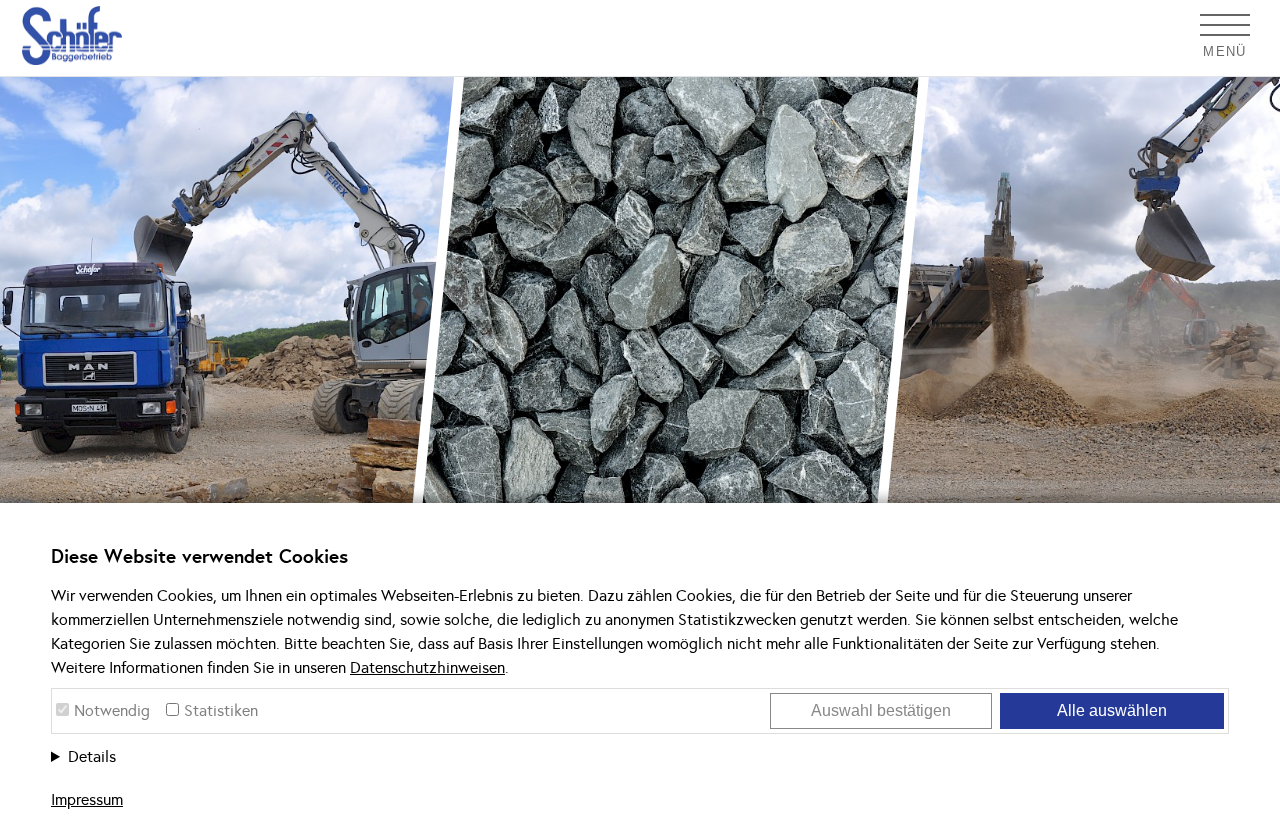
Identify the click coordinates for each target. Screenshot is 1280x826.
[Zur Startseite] (61, 35)
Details (92, 756)
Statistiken (221, 710)
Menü (1224, 51)
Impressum (87, 799)
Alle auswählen (1112, 710)
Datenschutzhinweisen (427, 667)
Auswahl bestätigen (881, 710)
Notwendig (112, 710)
